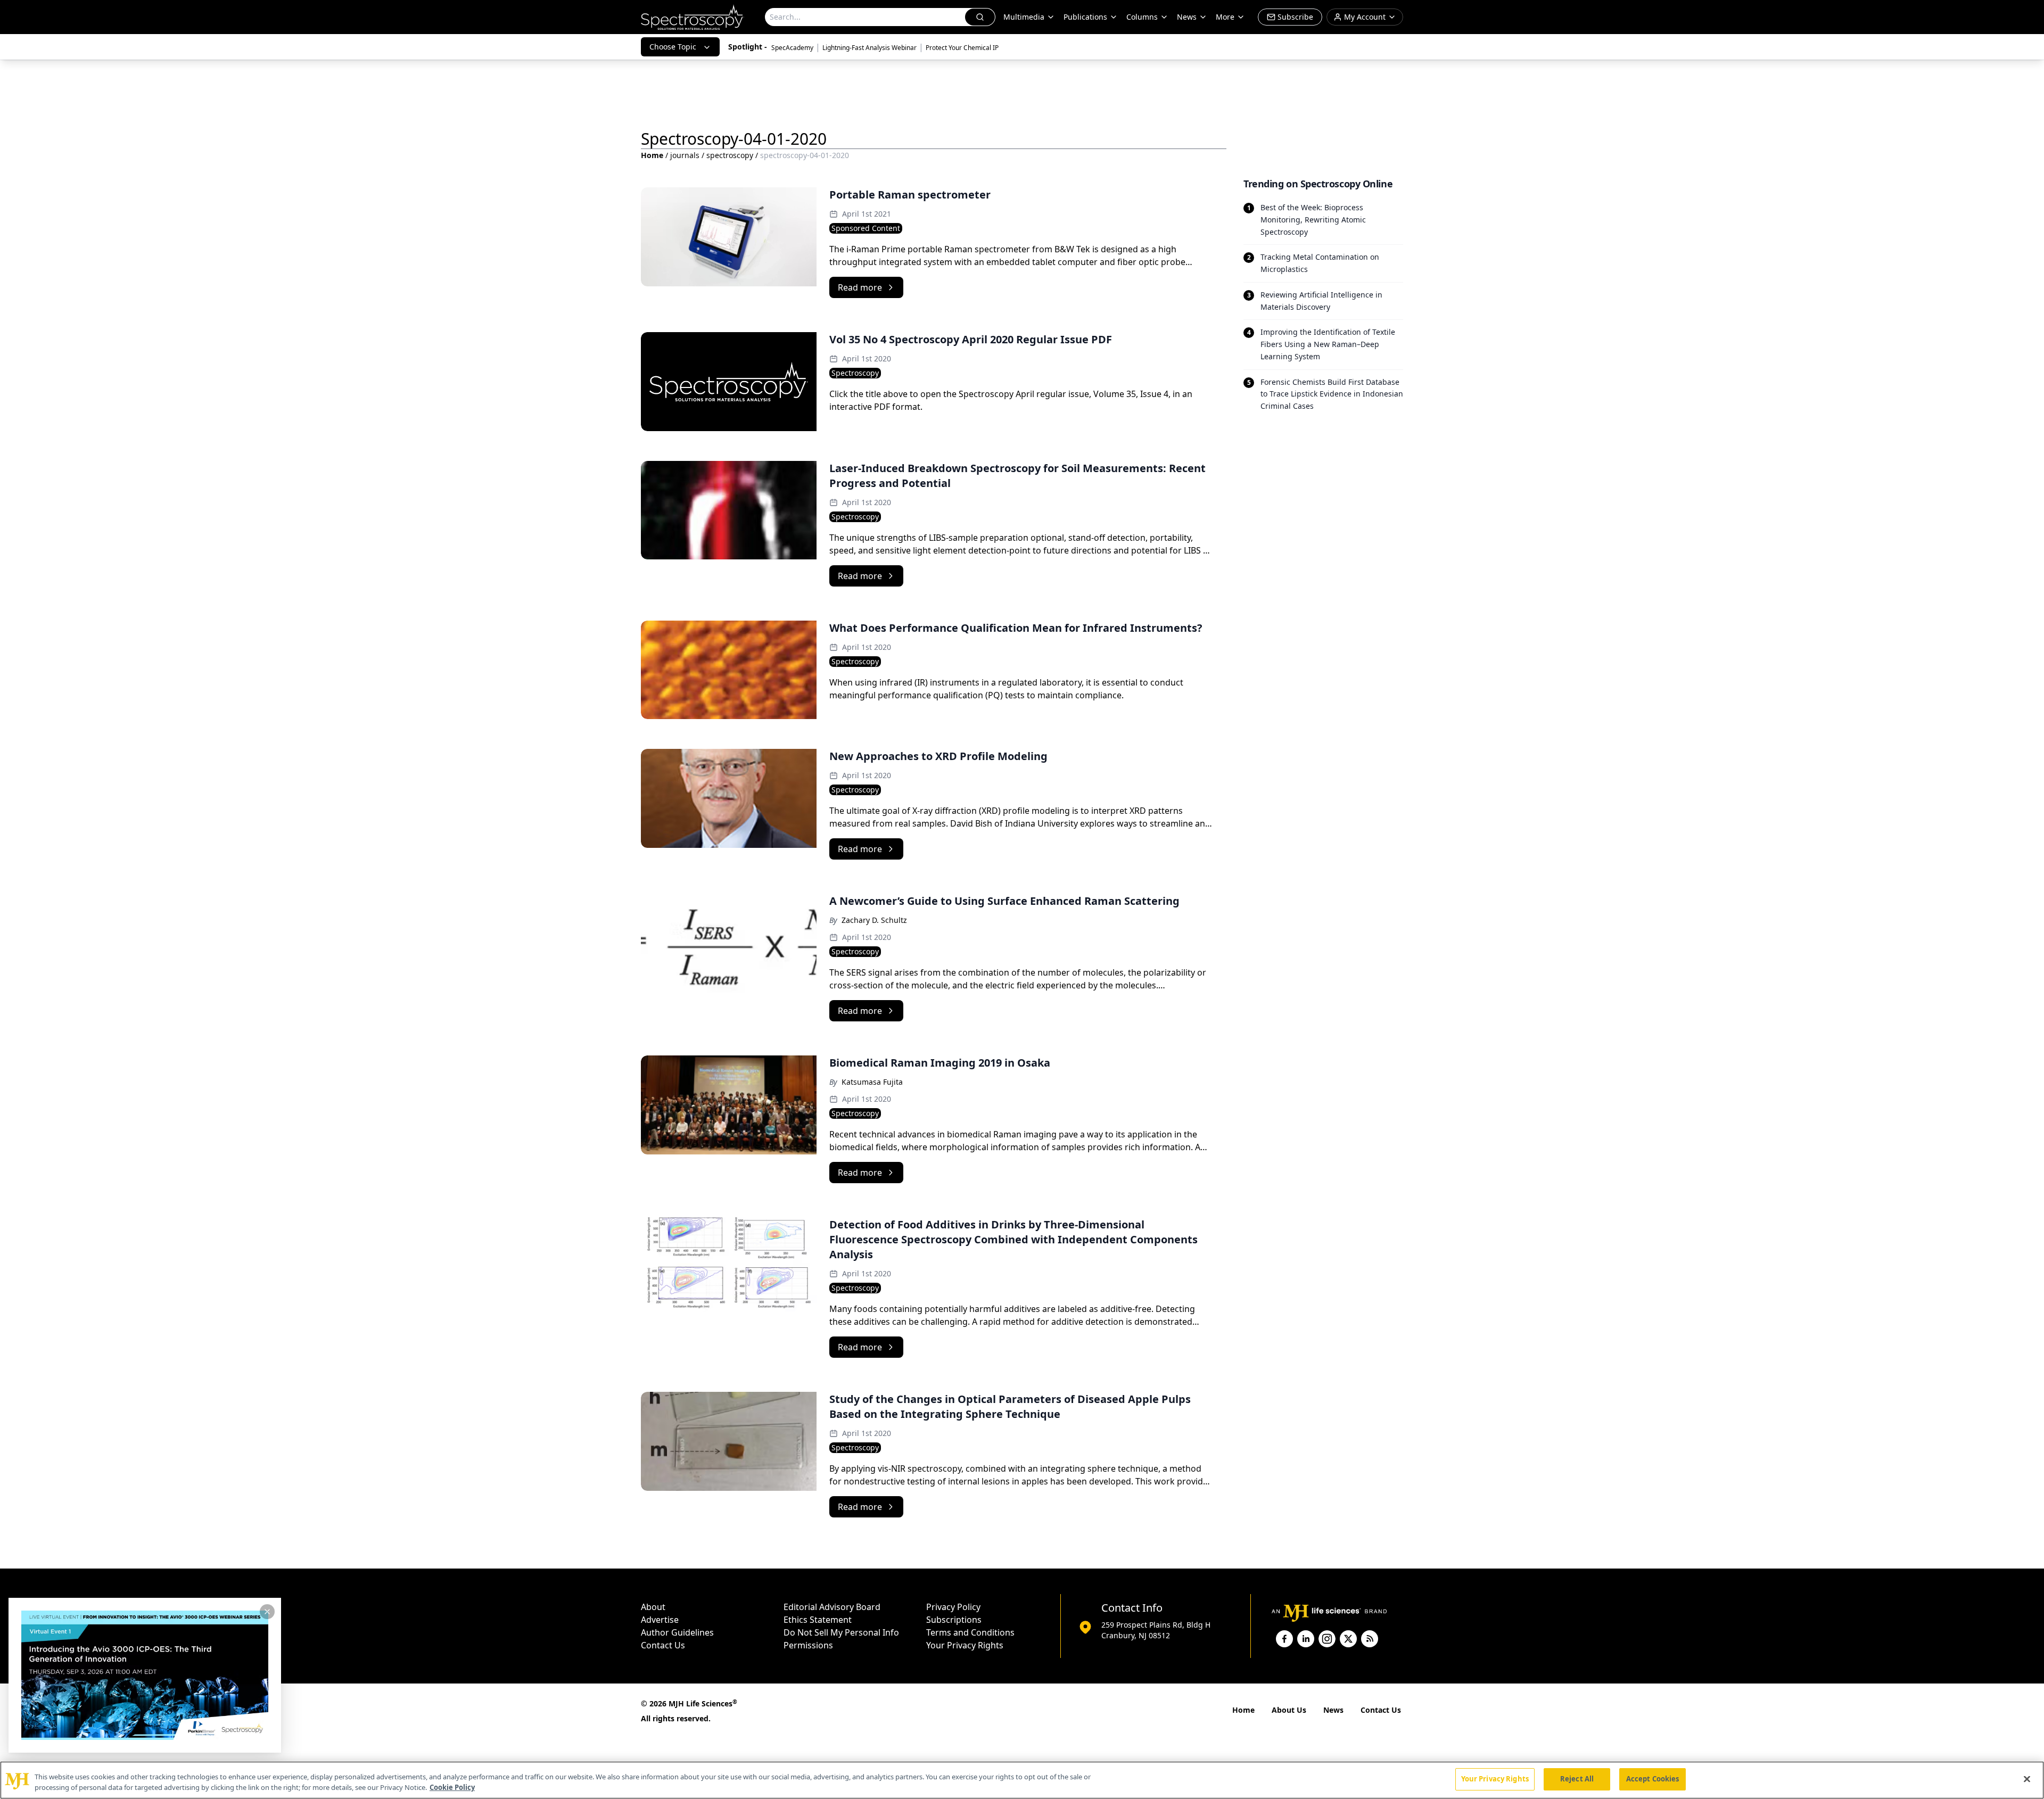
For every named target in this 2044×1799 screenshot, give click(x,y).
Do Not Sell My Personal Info (841, 1632)
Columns (1142, 17)
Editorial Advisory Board (832, 1607)
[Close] (2027, 1779)
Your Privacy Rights (965, 1645)
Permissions (808, 1645)
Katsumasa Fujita (872, 1082)
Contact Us (663, 1645)
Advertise (660, 1620)
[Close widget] (267, 1612)
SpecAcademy (792, 48)
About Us (1289, 1710)
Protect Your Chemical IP (962, 48)
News (1333, 1710)
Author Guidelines (677, 1632)
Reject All (1577, 1779)
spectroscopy (730, 155)
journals (685, 155)
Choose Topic (673, 47)
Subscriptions (954, 1620)
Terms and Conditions (970, 1632)
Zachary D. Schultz (874, 920)
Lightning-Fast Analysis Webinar (869, 48)
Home (652, 155)
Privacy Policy (953, 1607)
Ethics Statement (818, 1620)
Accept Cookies (1653, 1779)
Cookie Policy (452, 1787)
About (653, 1607)
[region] (1022, 1780)
